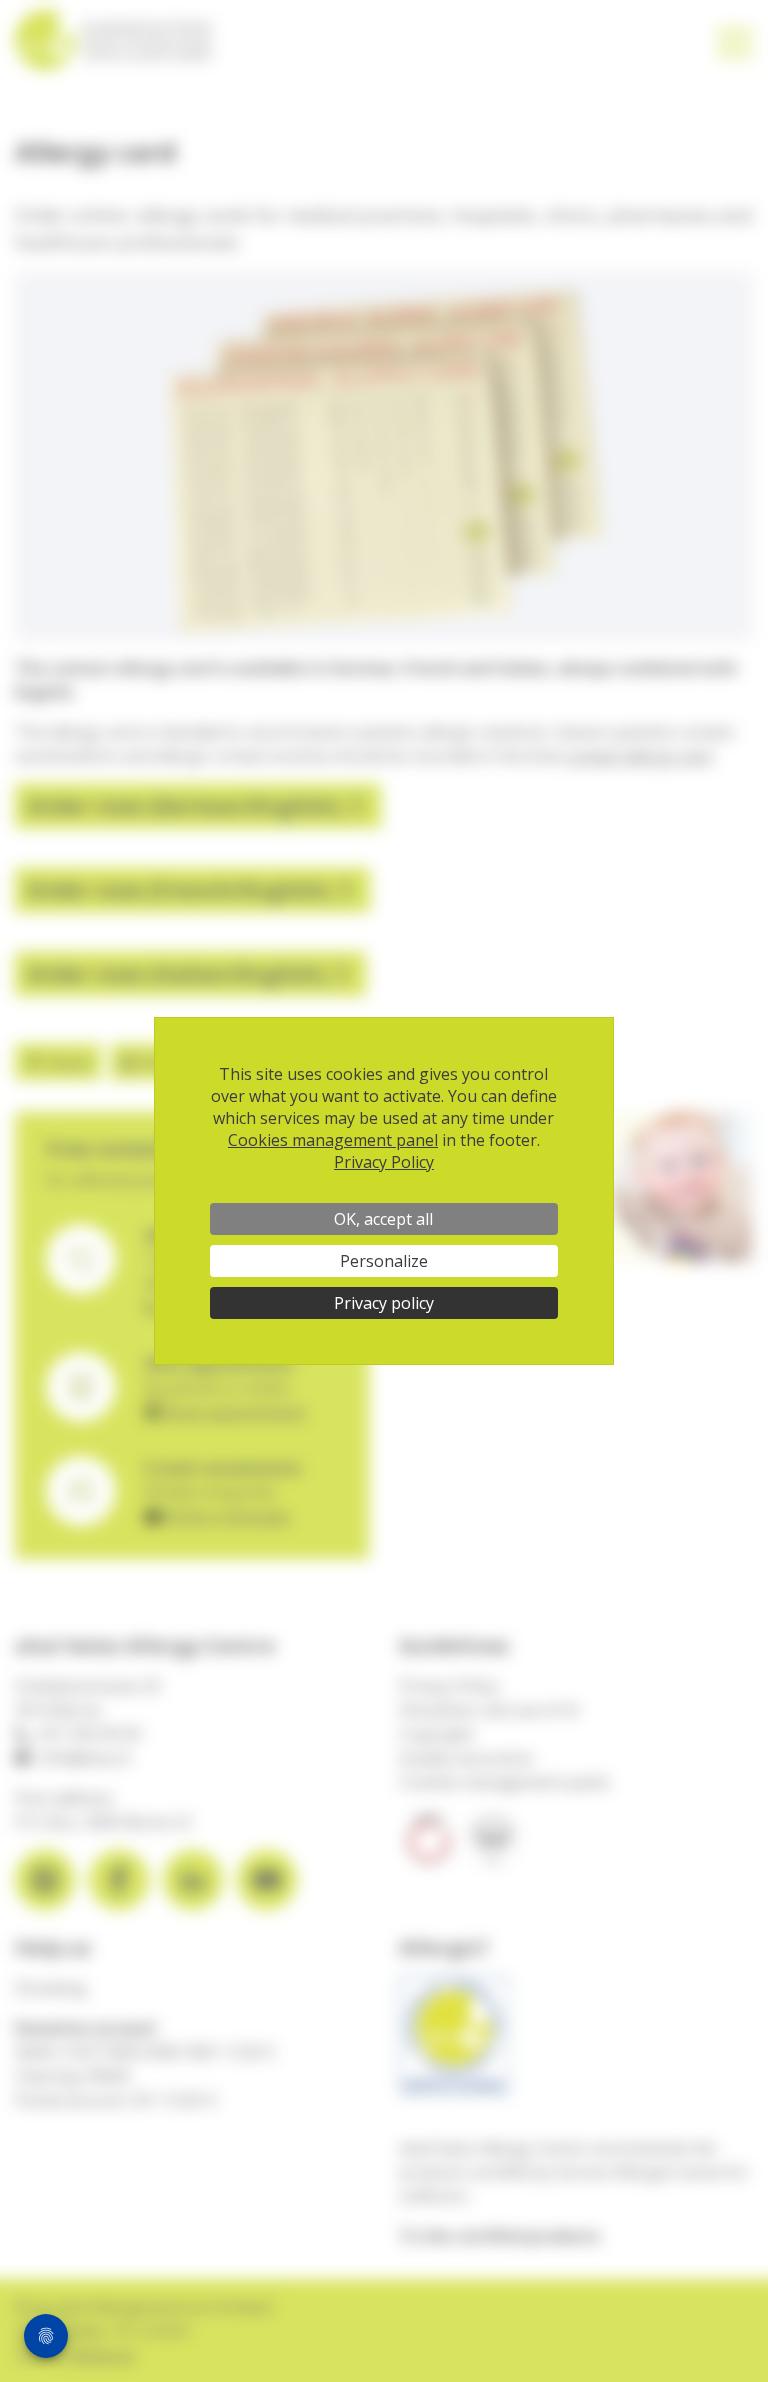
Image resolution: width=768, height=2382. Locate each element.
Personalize (384, 1261)
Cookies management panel (333, 1140)
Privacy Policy (384, 1162)
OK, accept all (383, 1219)
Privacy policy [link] (384, 1303)
